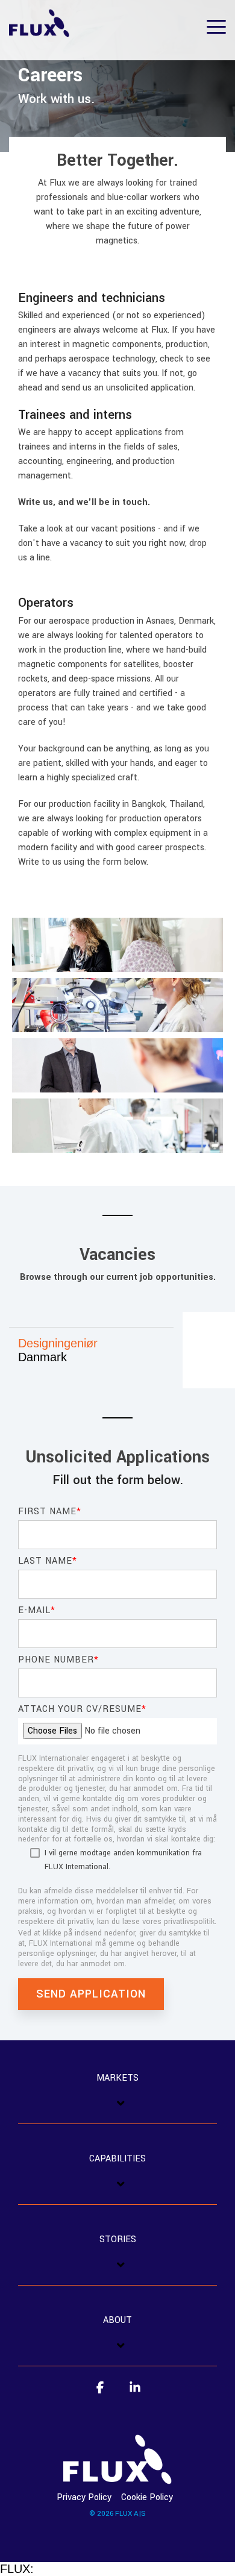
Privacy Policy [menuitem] (84, 2497)
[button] (216, 26)
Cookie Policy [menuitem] (147, 2497)
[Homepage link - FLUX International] (117, 2477)
